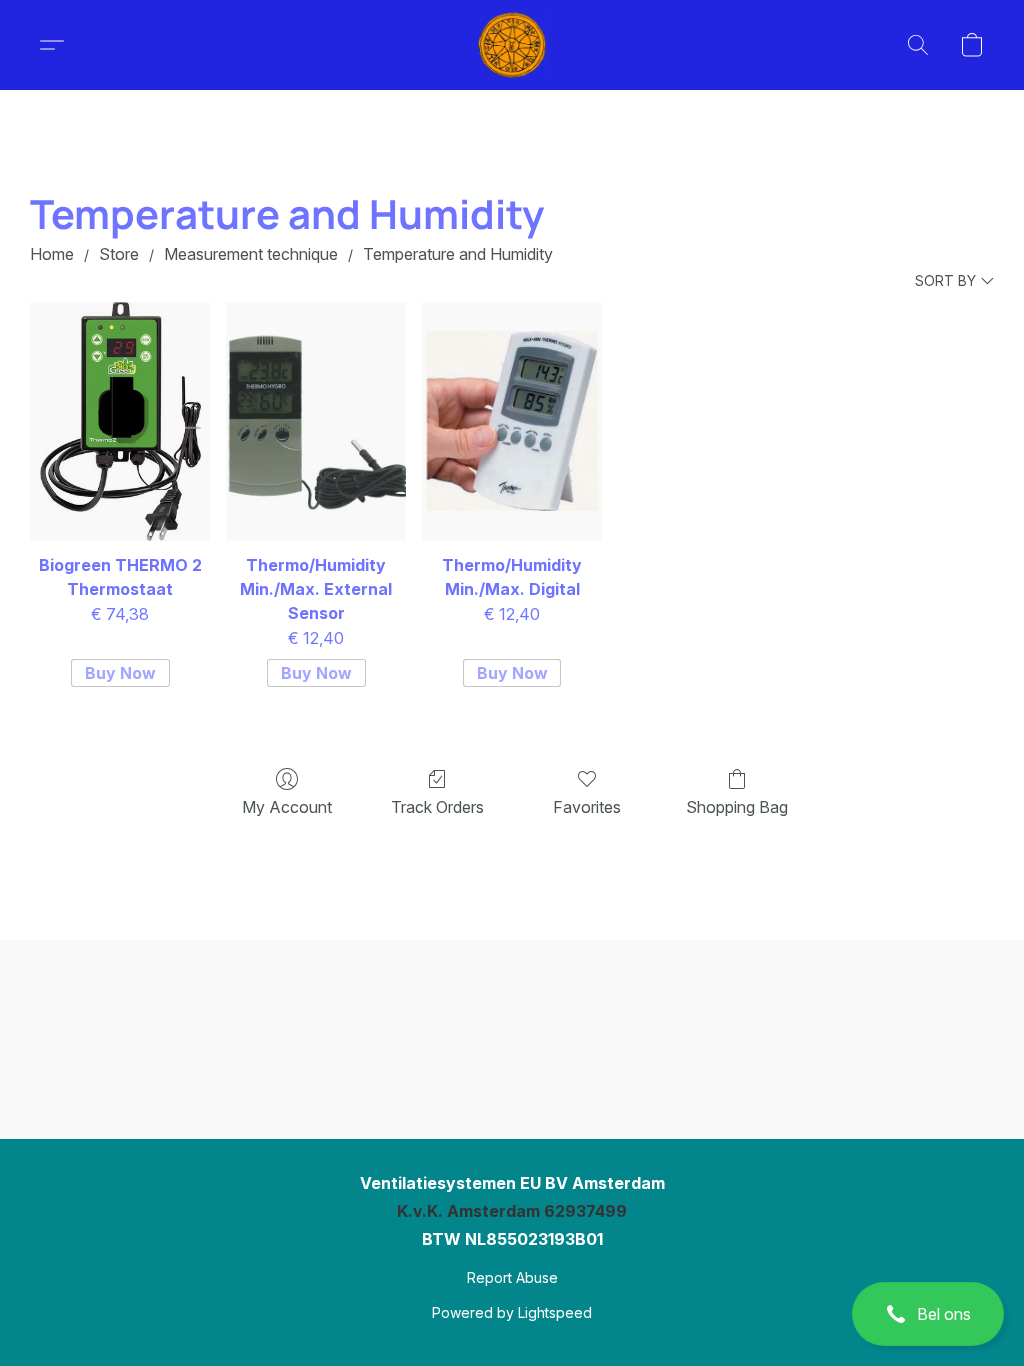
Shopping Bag (737, 807)
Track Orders (437, 807)
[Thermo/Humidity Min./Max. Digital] (512, 422)
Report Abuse (512, 1277)
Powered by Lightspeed (512, 1312)
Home (52, 254)
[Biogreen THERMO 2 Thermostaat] (120, 422)
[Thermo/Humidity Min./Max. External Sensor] (316, 422)
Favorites (587, 807)
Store (119, 254)
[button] (928, 1314)
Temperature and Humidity (458, 254)
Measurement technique (251, 254)
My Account (287, 807)
